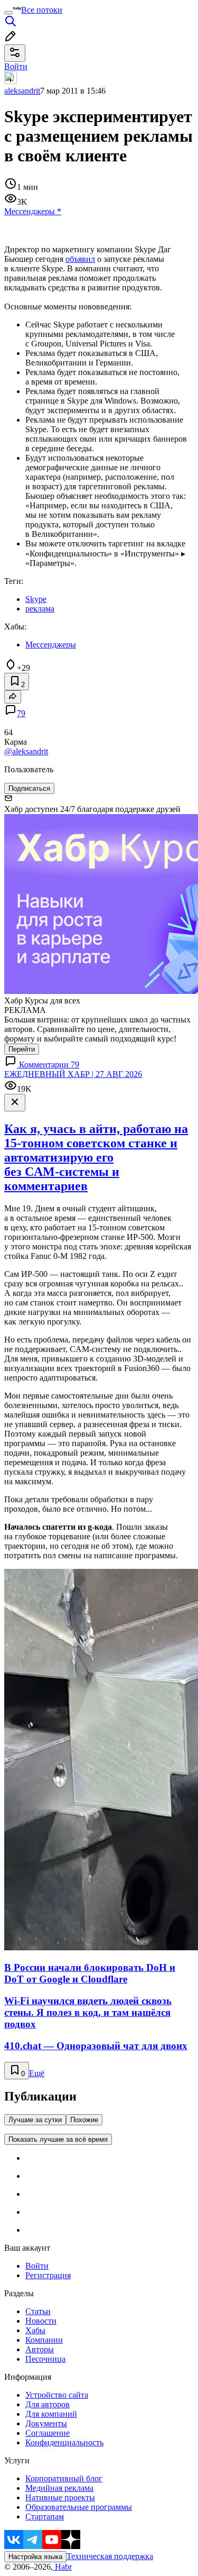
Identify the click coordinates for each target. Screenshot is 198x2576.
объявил (80, 259)
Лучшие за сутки (35, 2120)
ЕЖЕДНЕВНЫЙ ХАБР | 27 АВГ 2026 (73, 1074)
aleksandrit (22, 91)
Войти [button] (16, 66)
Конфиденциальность (64, 2442)
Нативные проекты (60, 2497)
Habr (62, 2567)
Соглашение (48, 2433)
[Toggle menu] (8, 13)
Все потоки (42, 10)
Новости (41, 2321)
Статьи (38, 2311)
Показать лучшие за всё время (58, 2139)
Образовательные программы (79, 2507)
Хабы (35, 2330)
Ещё (37, 2073)
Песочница (45, 2359)
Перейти (22, 1049)
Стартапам (45, 2516)
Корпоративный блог (64, 2478)
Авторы (40, 2349)
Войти (37, 2266)
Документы (46, 2423)
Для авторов (48, 2404)
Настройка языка (35, 2557)
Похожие (84, 2120)
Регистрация (48, 2275)
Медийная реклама (59, 2488)
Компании (44, 2340)
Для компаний (51, 2414)
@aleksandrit (26, 751)
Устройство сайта (57, 2395)
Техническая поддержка (110, 2556)
